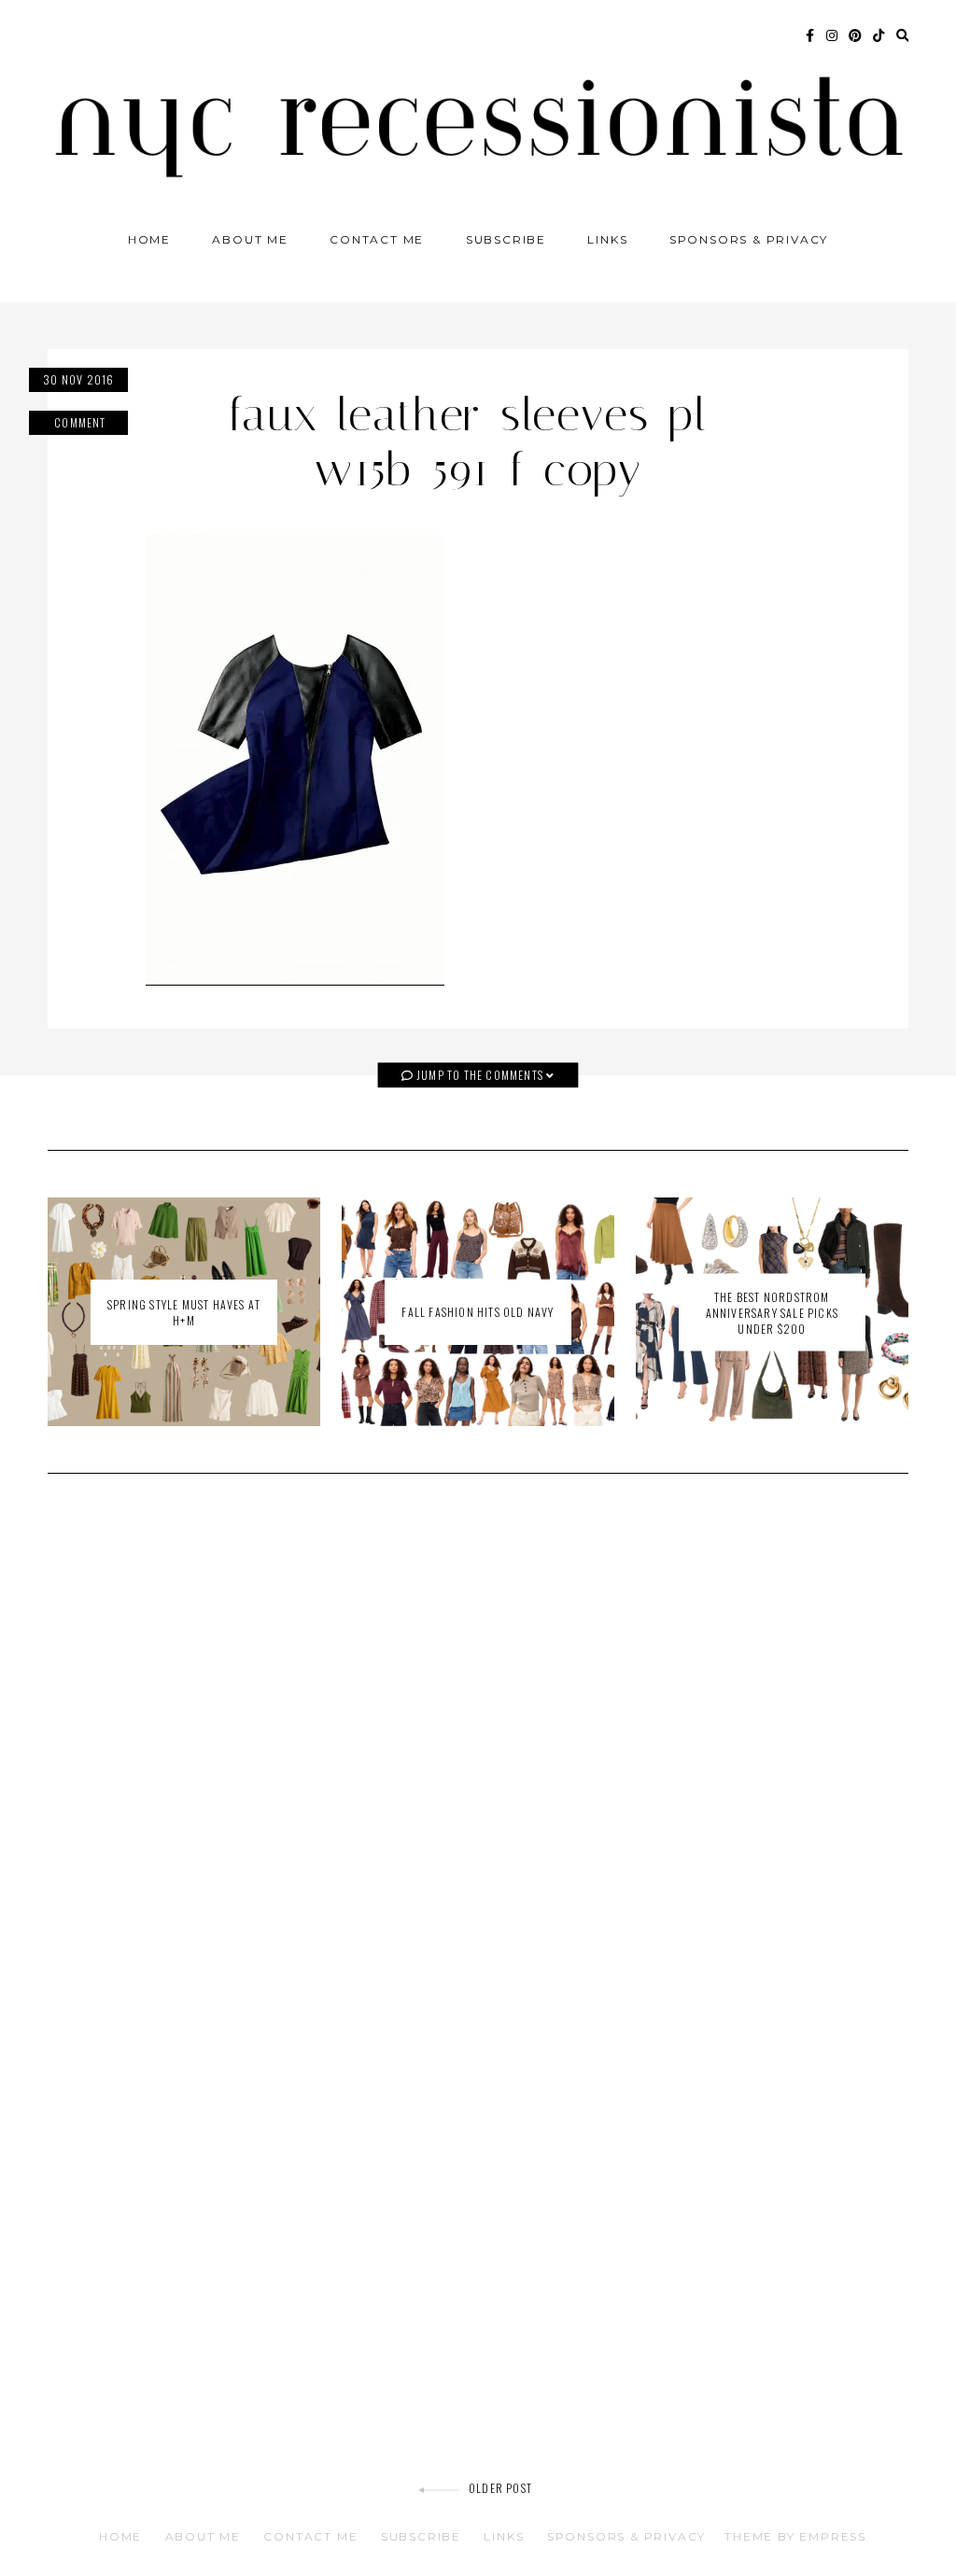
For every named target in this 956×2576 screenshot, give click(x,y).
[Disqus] (478, 1754)
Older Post (500, 2488)
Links (607, 239)
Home (149, 239)
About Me (250, 239)
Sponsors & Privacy (749, 239)
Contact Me (377, 239)
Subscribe (506, 239)
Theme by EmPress (795, 2536)
